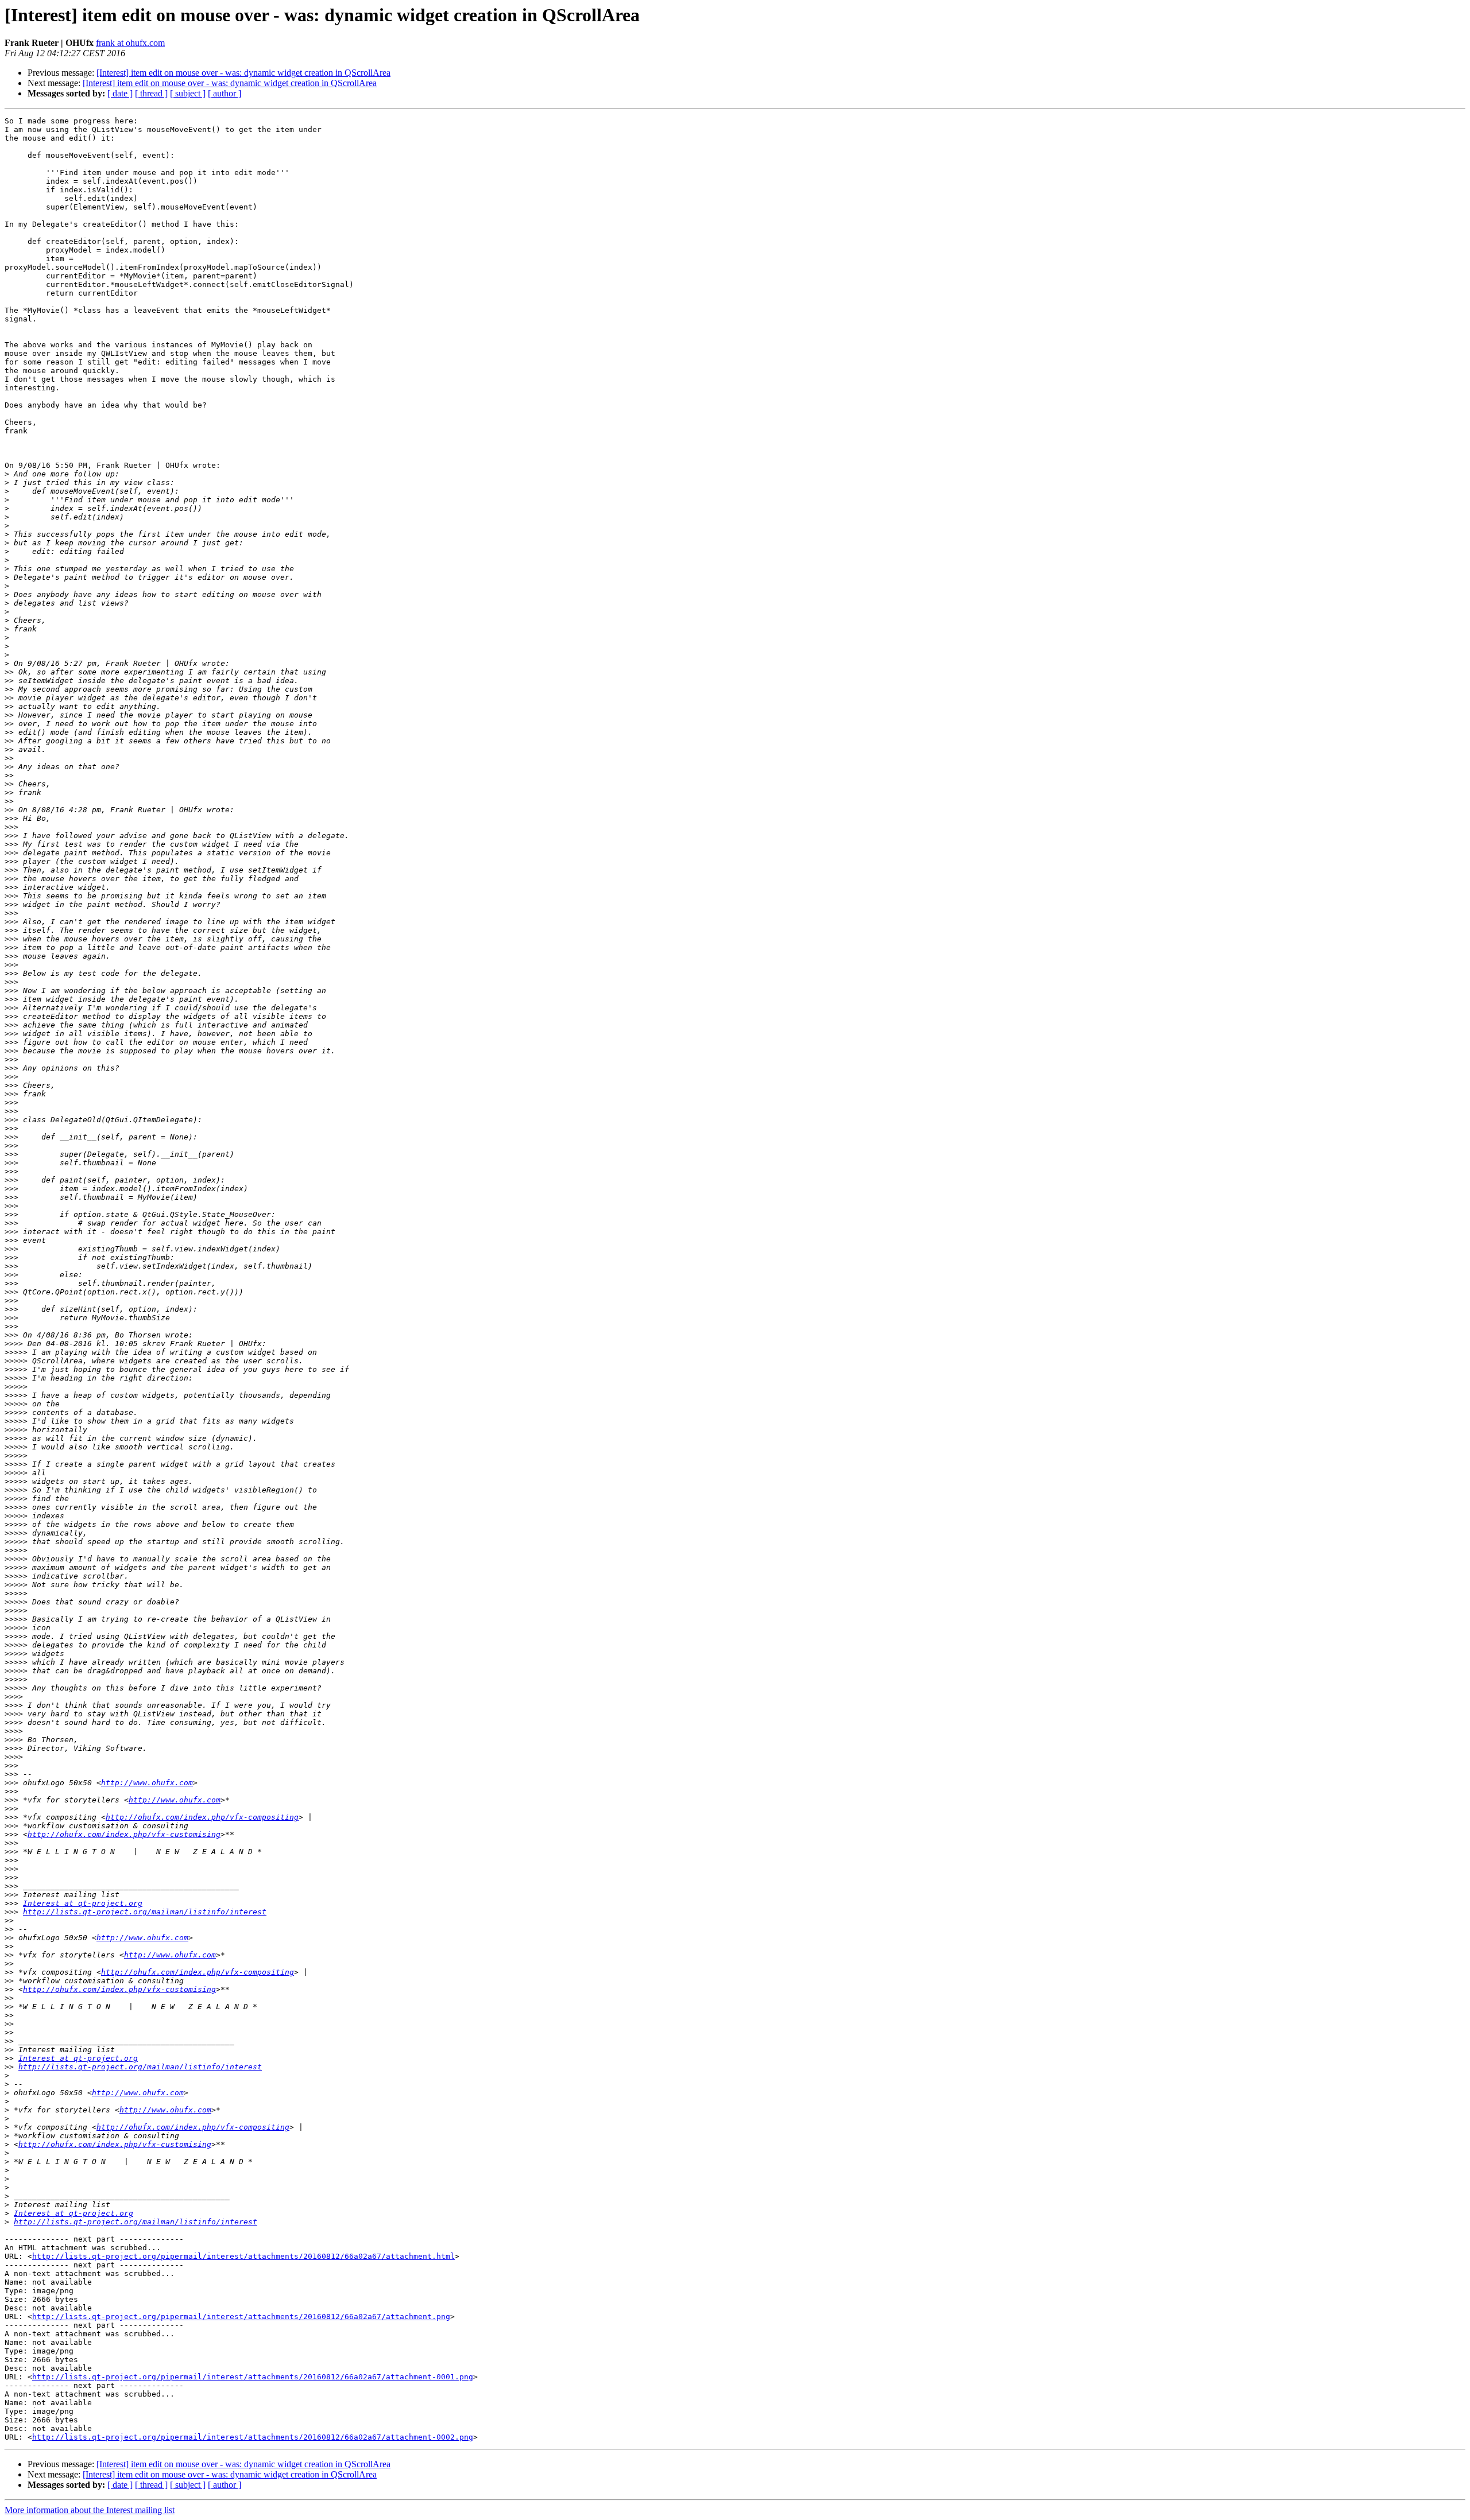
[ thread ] (151, 93)
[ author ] (225, 93)
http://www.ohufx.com (147, 1783)
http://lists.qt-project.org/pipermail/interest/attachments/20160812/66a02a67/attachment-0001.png (253, 2377)
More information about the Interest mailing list (90, 2510)
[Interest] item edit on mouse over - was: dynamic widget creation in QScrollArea (243, 73)
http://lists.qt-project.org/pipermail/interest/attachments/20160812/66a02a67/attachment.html (243, 2256)
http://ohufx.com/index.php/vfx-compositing (202, 1817)
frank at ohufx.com (130, 43)
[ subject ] (188, 93)
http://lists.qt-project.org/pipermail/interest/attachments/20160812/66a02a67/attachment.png (241, 2317)
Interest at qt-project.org (83, 1903)
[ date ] (120, 93)
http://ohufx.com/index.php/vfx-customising (124, 1834)
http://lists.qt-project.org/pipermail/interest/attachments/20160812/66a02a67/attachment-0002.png (253, 2437)
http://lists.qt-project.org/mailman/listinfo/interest (145, 1912)
